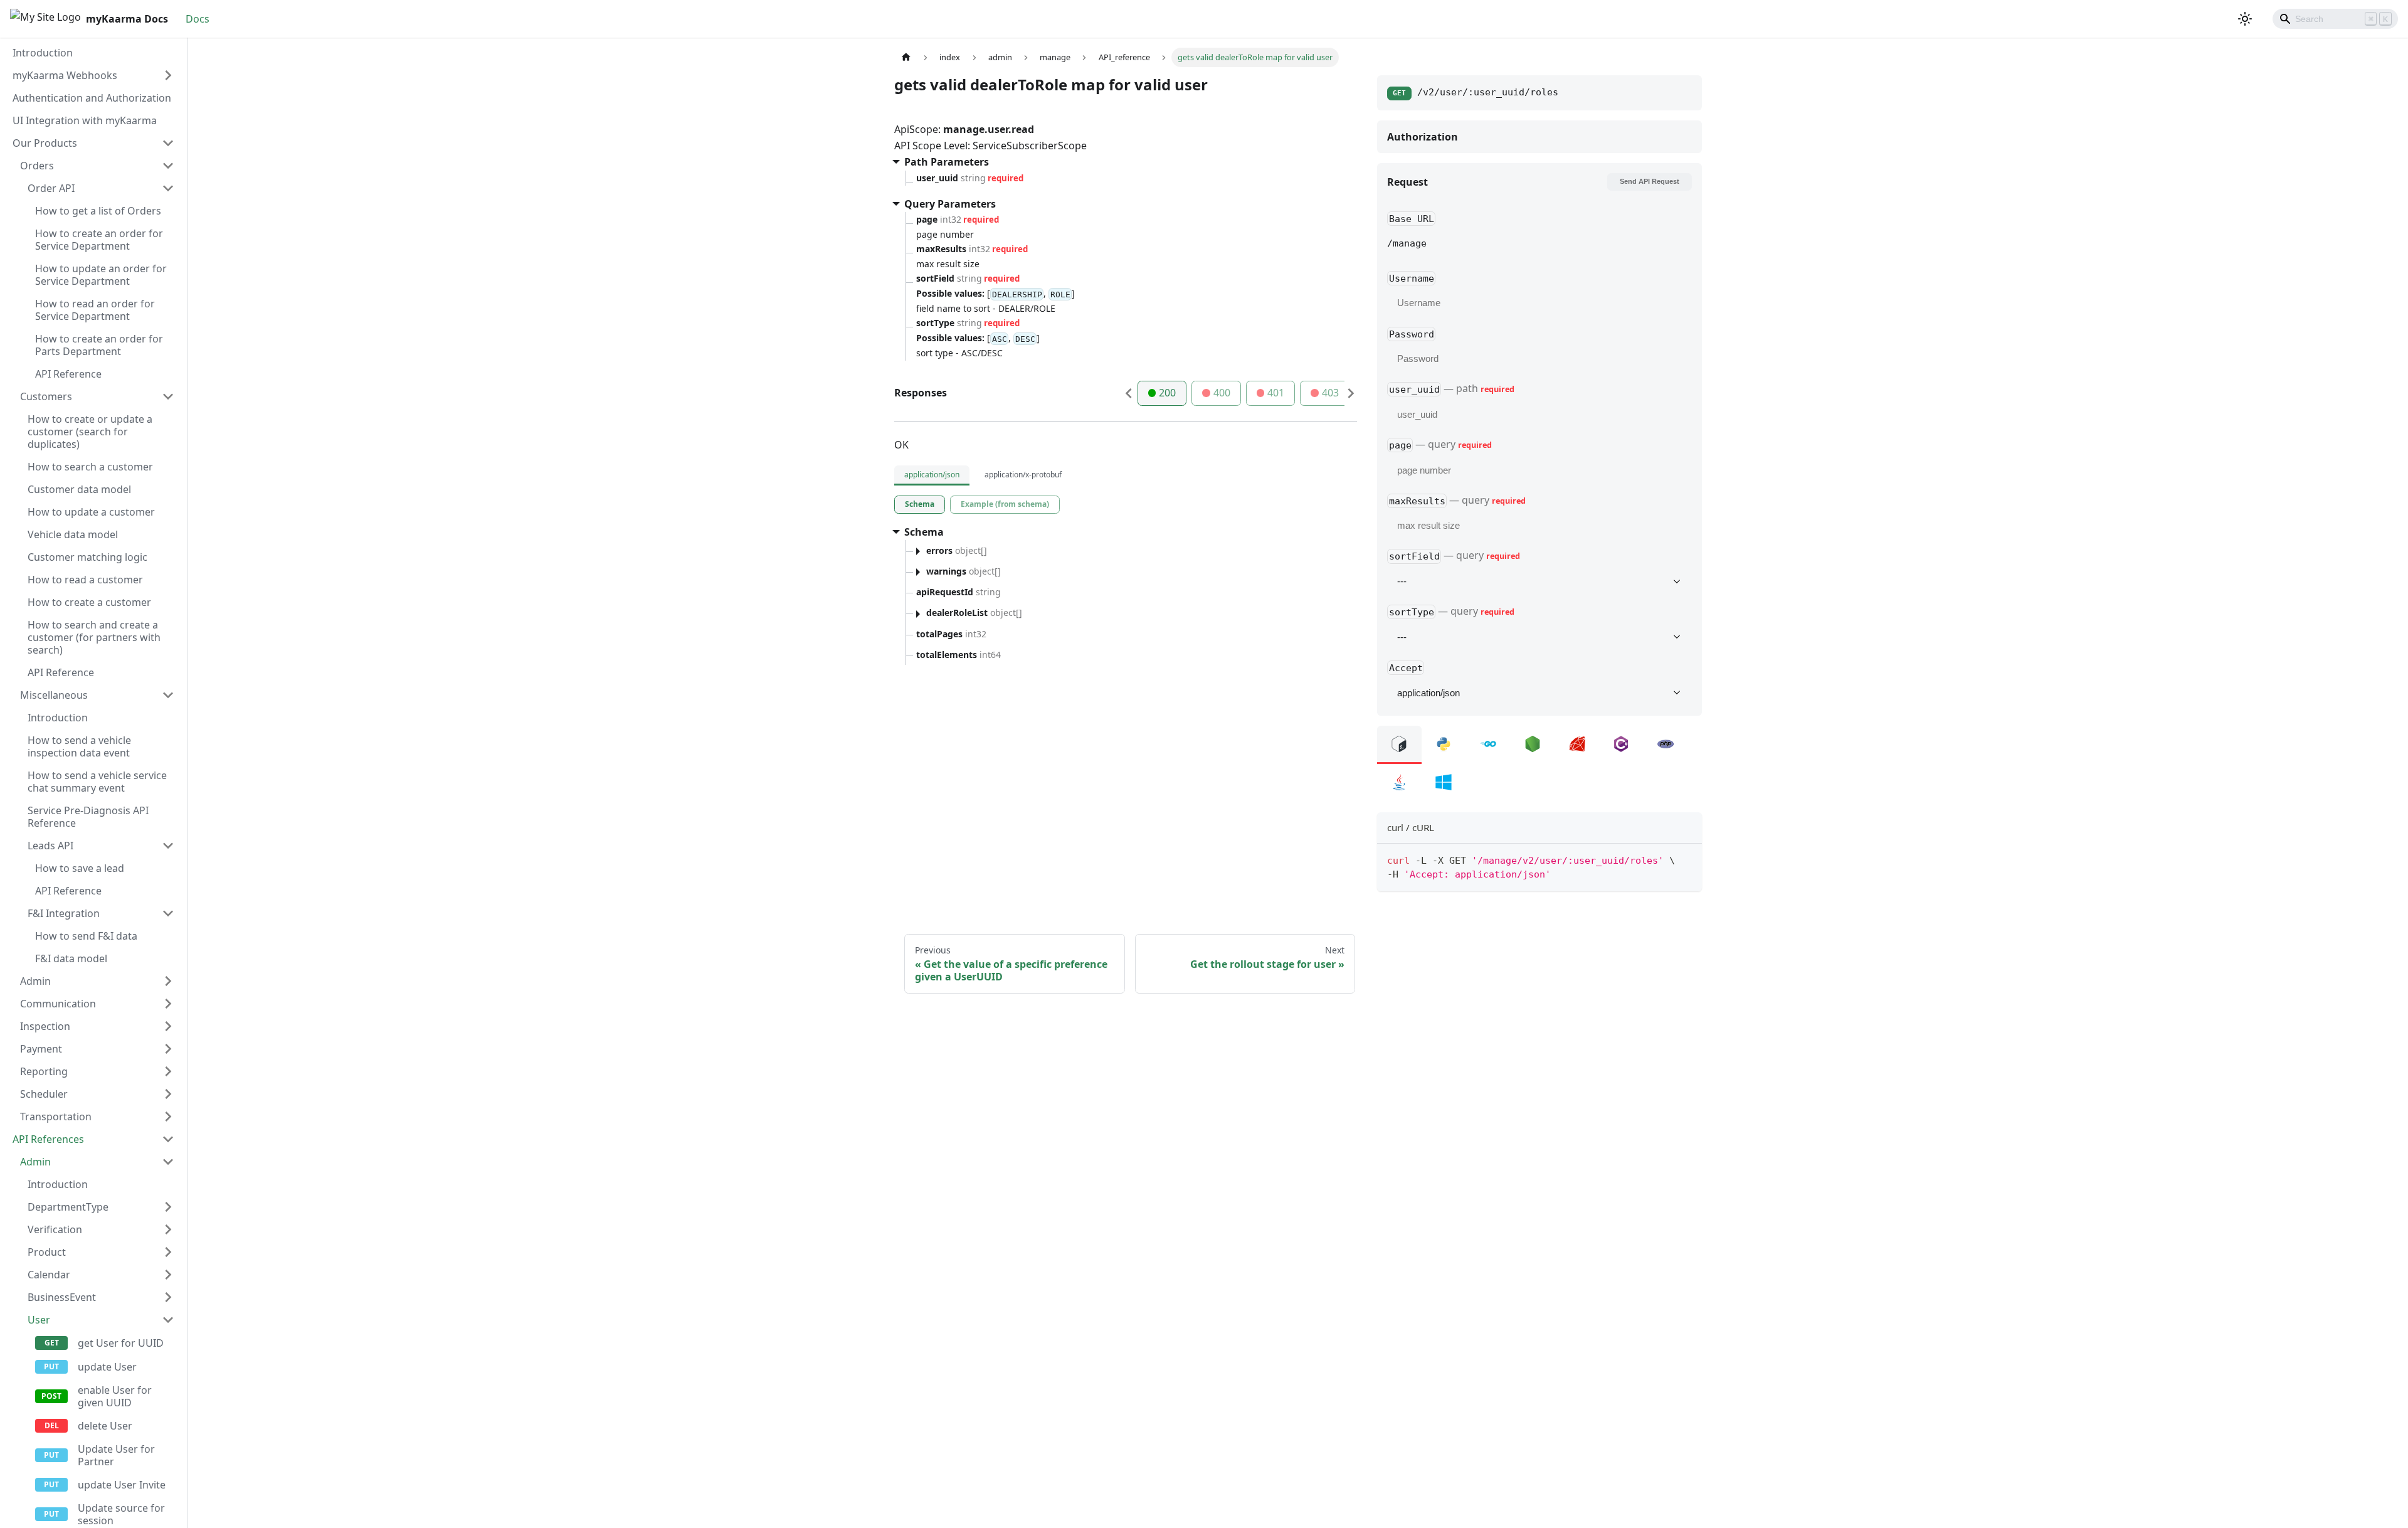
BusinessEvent (62, 1297)
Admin (35, 981)
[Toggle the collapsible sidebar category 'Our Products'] (168, 143)
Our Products (45, 143)
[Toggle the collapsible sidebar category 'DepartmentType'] (168, 1207)
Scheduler (44, 1094)
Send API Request (1650, 181)
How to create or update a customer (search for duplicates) (90, 432)
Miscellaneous (54, 695)
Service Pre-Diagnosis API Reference (88, 817)
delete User (105, 1426)
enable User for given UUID (115, 1396)
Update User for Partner (116, 1455)
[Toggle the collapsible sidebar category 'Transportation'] (168, 1117)
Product (47, 1252)
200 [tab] (1167, 393)
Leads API (50, 846)
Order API (51, 188)
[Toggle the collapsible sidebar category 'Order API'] (168, 188)
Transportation (56, 1117)
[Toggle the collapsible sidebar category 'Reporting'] (168, 1071)
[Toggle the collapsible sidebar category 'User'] (168, 1320)
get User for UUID (121, 1343)
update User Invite (122, 1485)
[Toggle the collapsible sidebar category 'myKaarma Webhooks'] (168, 75)
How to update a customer (91, 512)
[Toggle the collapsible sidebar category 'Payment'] (168, 1049)
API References (48, 1139)
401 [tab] (1276, 393)
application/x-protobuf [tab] (1023, 475)
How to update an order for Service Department (101, 275)
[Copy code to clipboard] (1687, 859)
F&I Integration (64, 913)
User (39, 1320)
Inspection (45, 1026)
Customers (46, 396)
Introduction (43, 53)
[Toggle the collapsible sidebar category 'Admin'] (168, 981)
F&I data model (71, 958)
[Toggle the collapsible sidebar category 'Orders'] (168, 166)
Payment (41, 1049)
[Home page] (906, 57)
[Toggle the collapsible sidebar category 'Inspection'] (168, 1026)
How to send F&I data (86, 936)
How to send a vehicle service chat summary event (97, 782)
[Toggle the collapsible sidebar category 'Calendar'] (168, 1275)
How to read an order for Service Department (95, 310)
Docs (198, 19)
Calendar (49, 1275)
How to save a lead (80, 868)
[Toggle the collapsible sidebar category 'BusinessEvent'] (168, 1297)
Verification (55, 1229)
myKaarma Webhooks (65, 75)
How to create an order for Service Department (99, 240)
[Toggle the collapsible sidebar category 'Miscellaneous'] (168, 695)
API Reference (68, 374)
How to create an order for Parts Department (99, 345)
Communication (58, 1004)
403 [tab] (1330, 393)
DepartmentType (68, 1207)
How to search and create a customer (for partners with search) (94, 637)
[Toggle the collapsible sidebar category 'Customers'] (168, 396)
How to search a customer (90, 467)
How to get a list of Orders (98, 211)
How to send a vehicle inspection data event (79, 746)
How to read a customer (85, 580)
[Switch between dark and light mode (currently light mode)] (2245, 19)
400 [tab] (1222, 393)
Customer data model (79, 489)
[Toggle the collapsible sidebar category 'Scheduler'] (168, 1094)
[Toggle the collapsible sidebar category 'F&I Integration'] (168, 913)
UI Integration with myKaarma (85, 120)
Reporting (44, 1071)
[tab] (920, 505)
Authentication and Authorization (92, 98)
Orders (37, 166)
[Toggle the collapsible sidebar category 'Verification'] (168, 1229)
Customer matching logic (87, 557)
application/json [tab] (932, 475)
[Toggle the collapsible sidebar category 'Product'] (168, 1252)
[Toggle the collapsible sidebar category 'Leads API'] (168, 846)
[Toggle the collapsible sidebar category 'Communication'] (168, 1004)
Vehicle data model (73, 534)
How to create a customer (89, 602)
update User (107, 1367)
